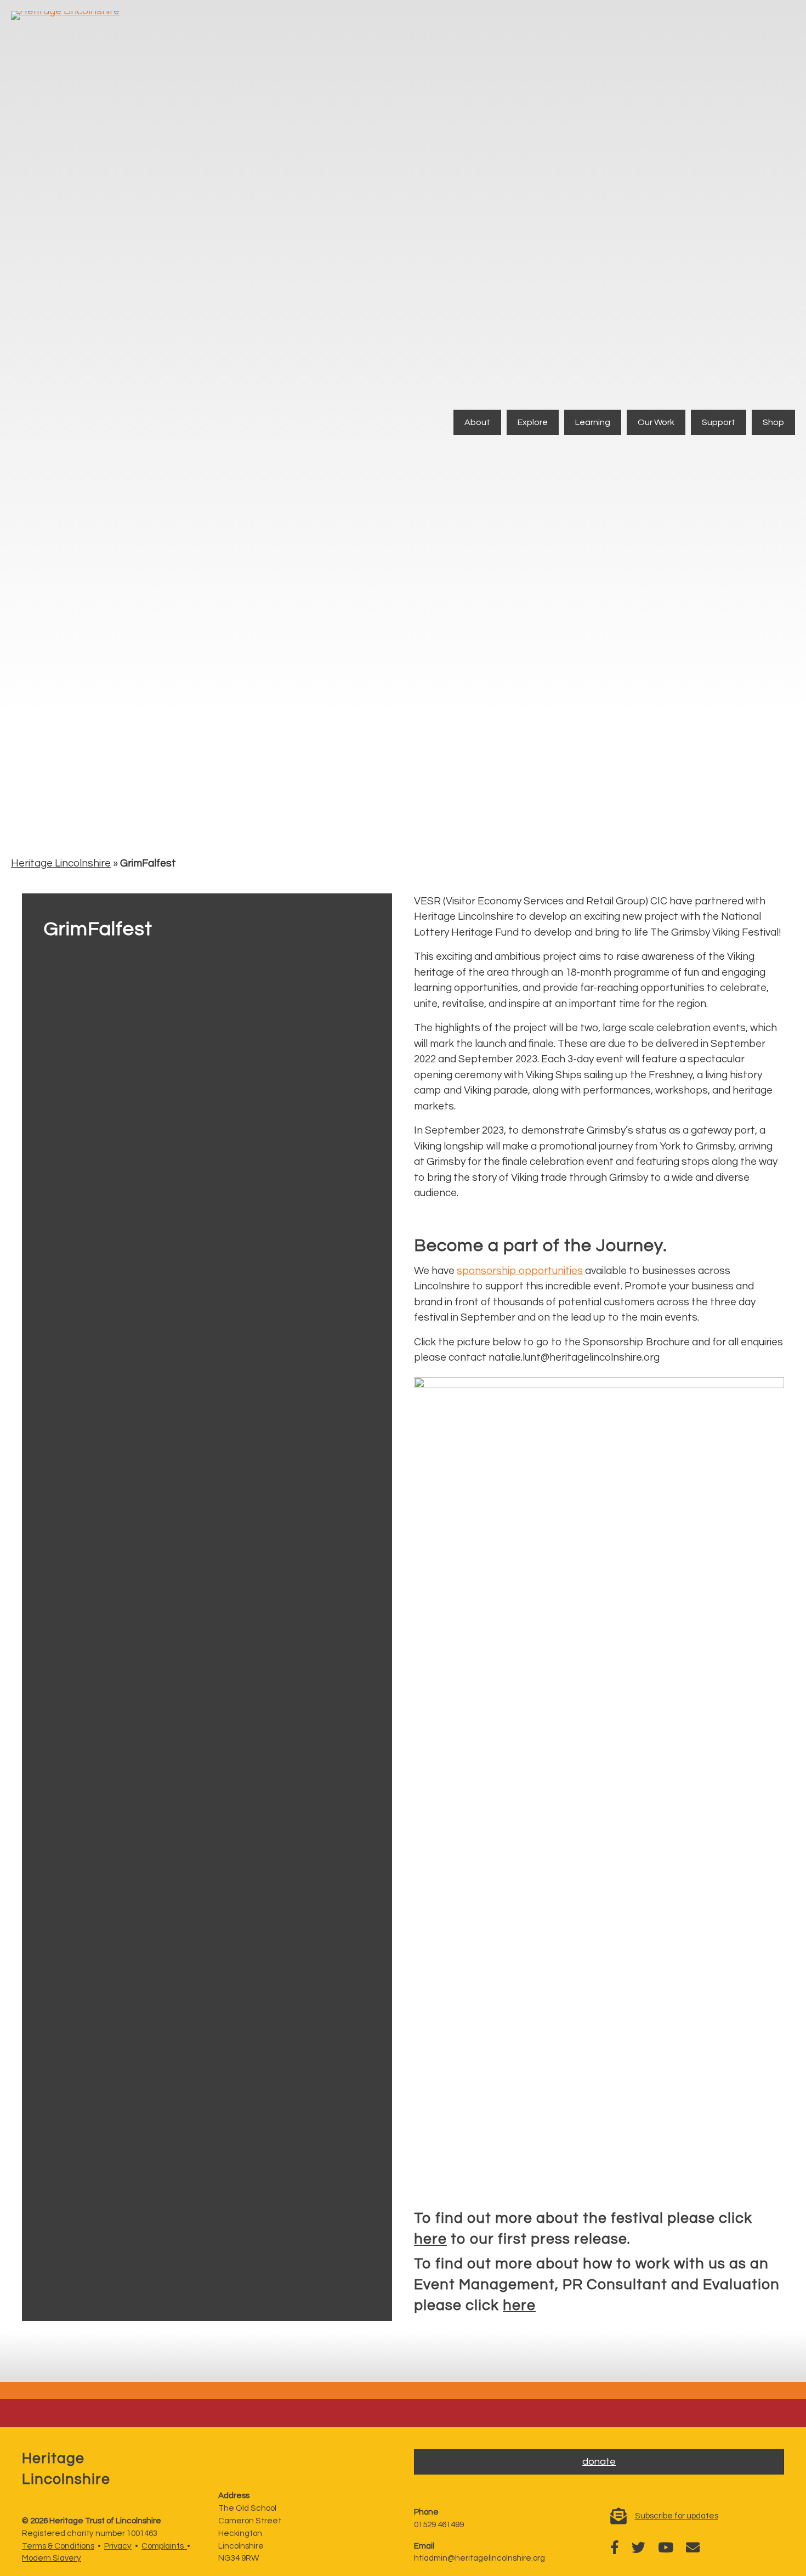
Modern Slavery (52, 2558)
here (430, 2239)
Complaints (164, 2546)
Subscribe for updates (677, 2516)
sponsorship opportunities (520, 1271)
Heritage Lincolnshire (61, 863)
